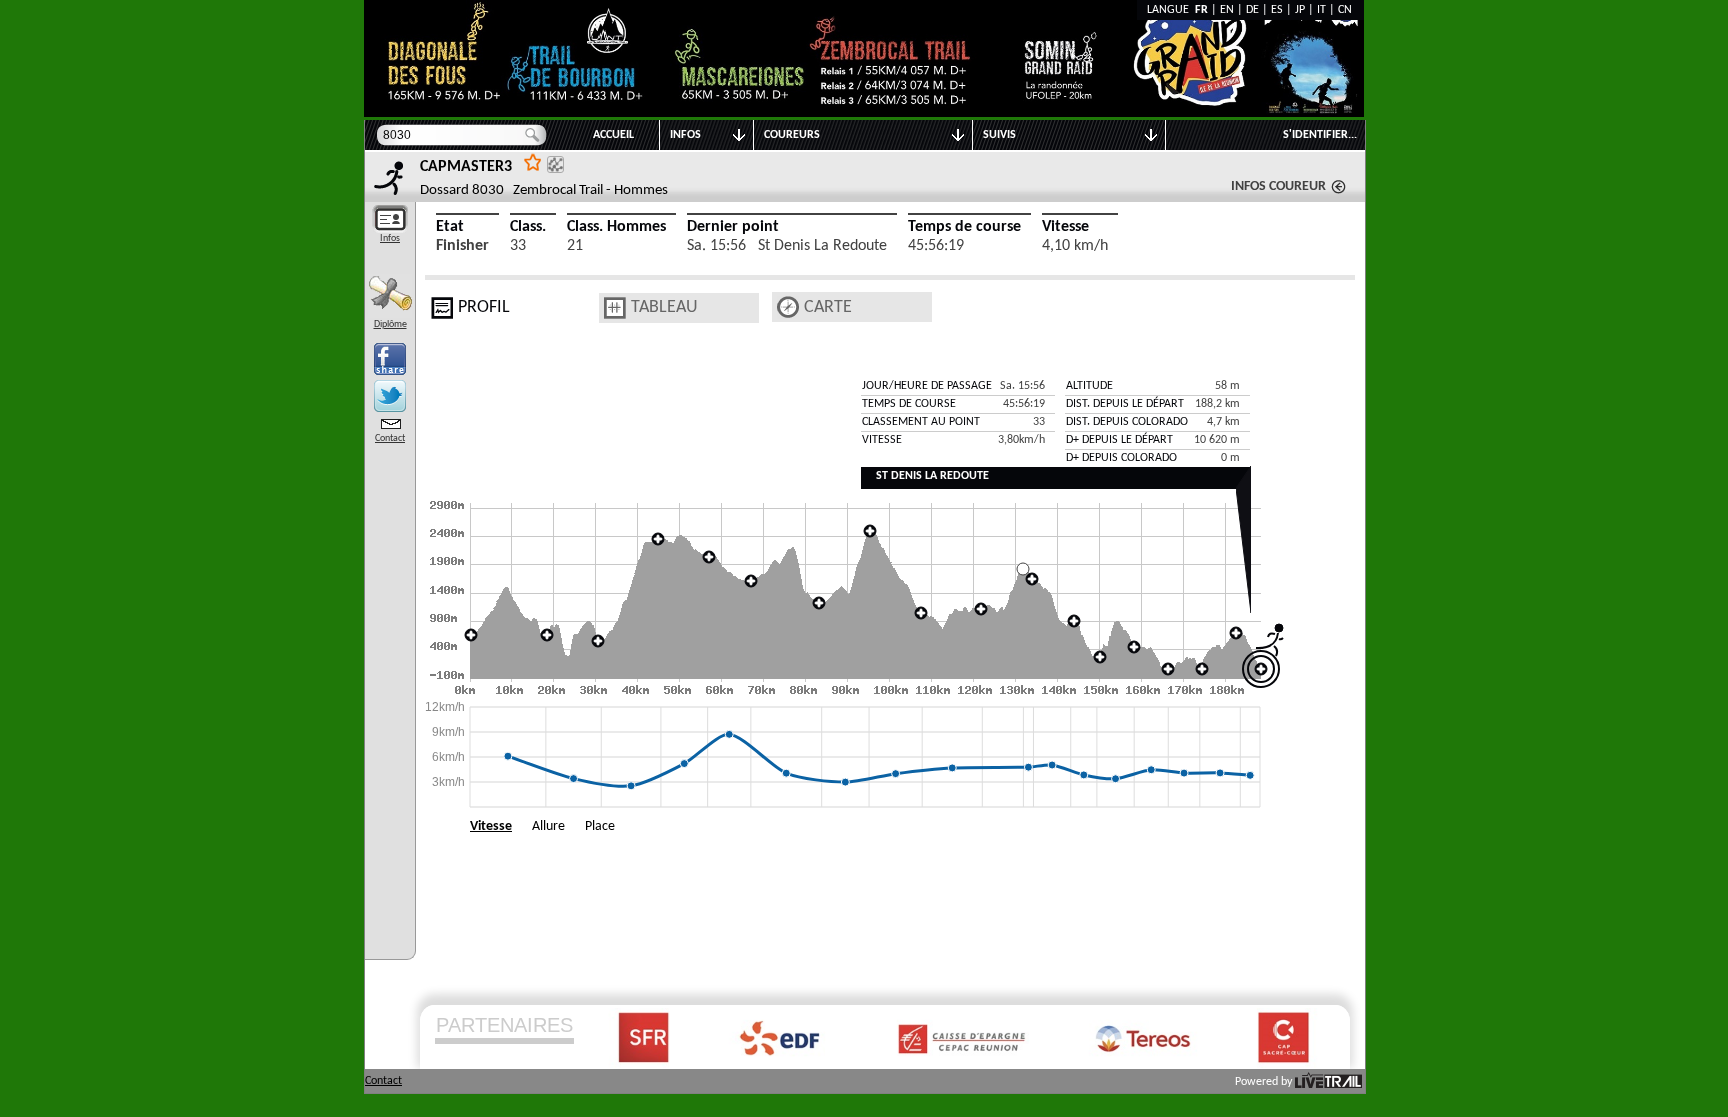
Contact (390, 438)
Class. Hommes (616, 227)
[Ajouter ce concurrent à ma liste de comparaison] (555, 164)
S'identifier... (1320, 135)
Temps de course (964, 227)
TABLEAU (664, 307)
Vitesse (1065, 227)
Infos (390, 238)
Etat (450, 227)
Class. (528, 227)
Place (600, 826)
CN (1345, 10)
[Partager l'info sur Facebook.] (390, 359)
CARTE (828, 307)
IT (1321, 10)
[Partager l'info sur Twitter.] (390, 396)
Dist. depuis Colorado (1127, 422)
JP (1300, 10)
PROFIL (484, 307)
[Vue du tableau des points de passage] (615, 308)
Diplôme (390, 324)
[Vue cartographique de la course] (788, 307)
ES (1277, 10)
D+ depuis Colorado (1121, 458)
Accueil (613, 135)
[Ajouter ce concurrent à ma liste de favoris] (533, 161)
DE (1252, 10)
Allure (548, 826)
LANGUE (1171, 10)
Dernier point (733, 227)
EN (1227, 10)
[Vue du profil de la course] (442, 308)
